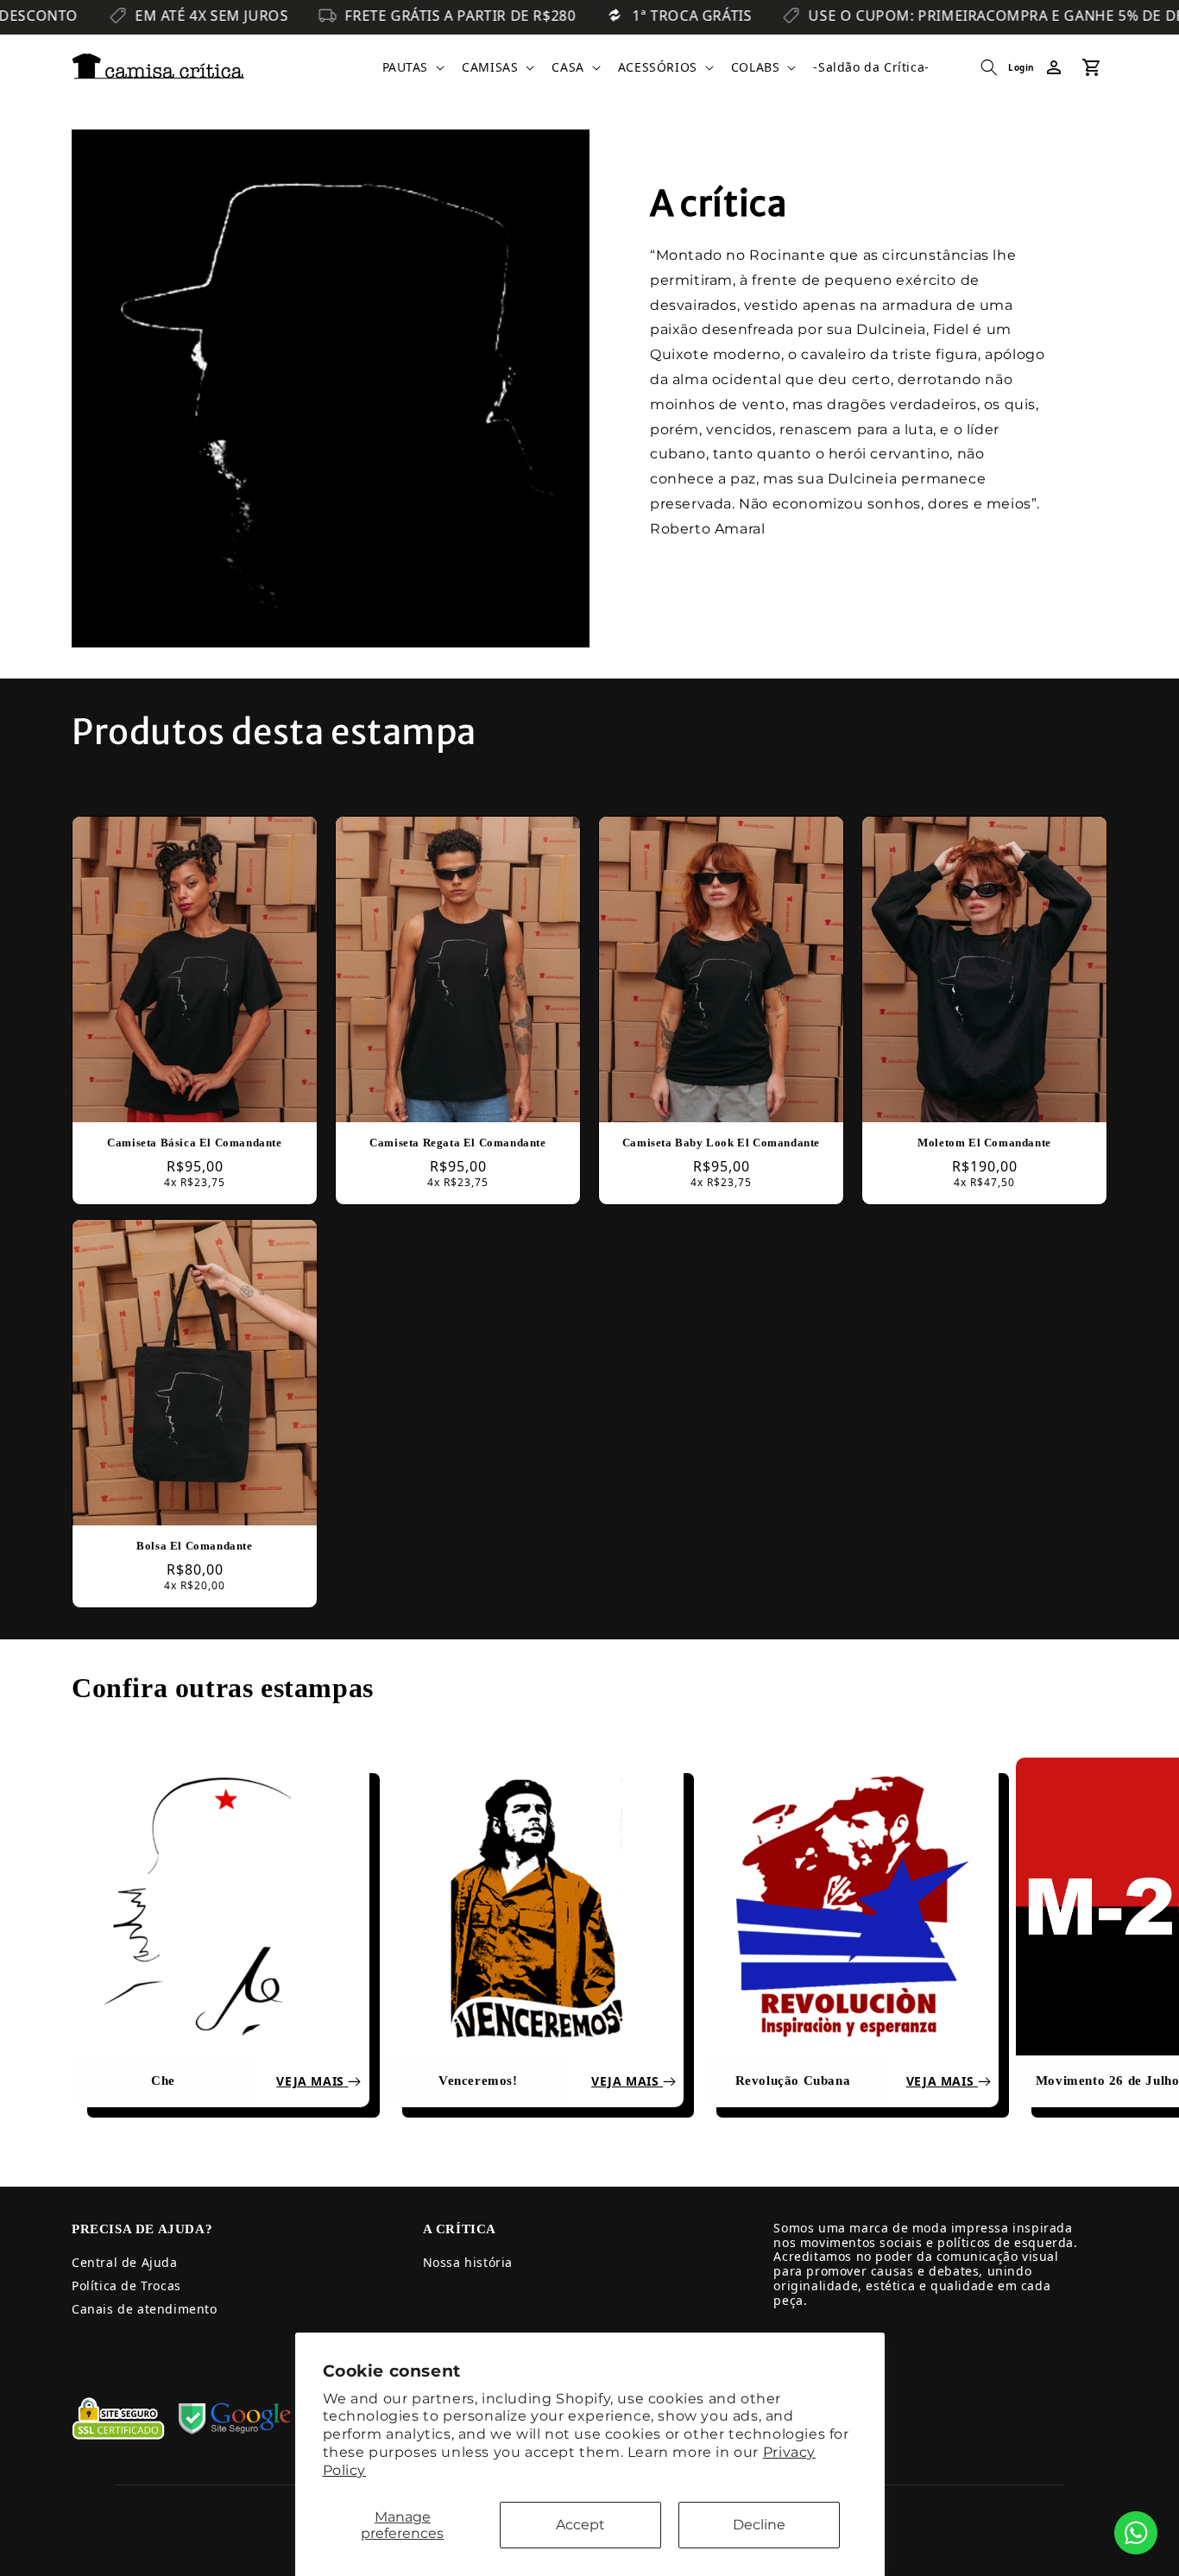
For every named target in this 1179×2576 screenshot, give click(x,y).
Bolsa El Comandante (194, 1546)
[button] (412, 67)
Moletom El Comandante (984, 1143)
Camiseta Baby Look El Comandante (721, 1143)
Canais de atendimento (145, 2309)
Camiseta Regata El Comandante (457, 1143)
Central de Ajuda (125, 2262)
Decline (759, 2525)
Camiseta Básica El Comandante (194, 1143)
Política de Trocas (126, 2286)
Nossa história (468, 2262)
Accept (580, 2525)
